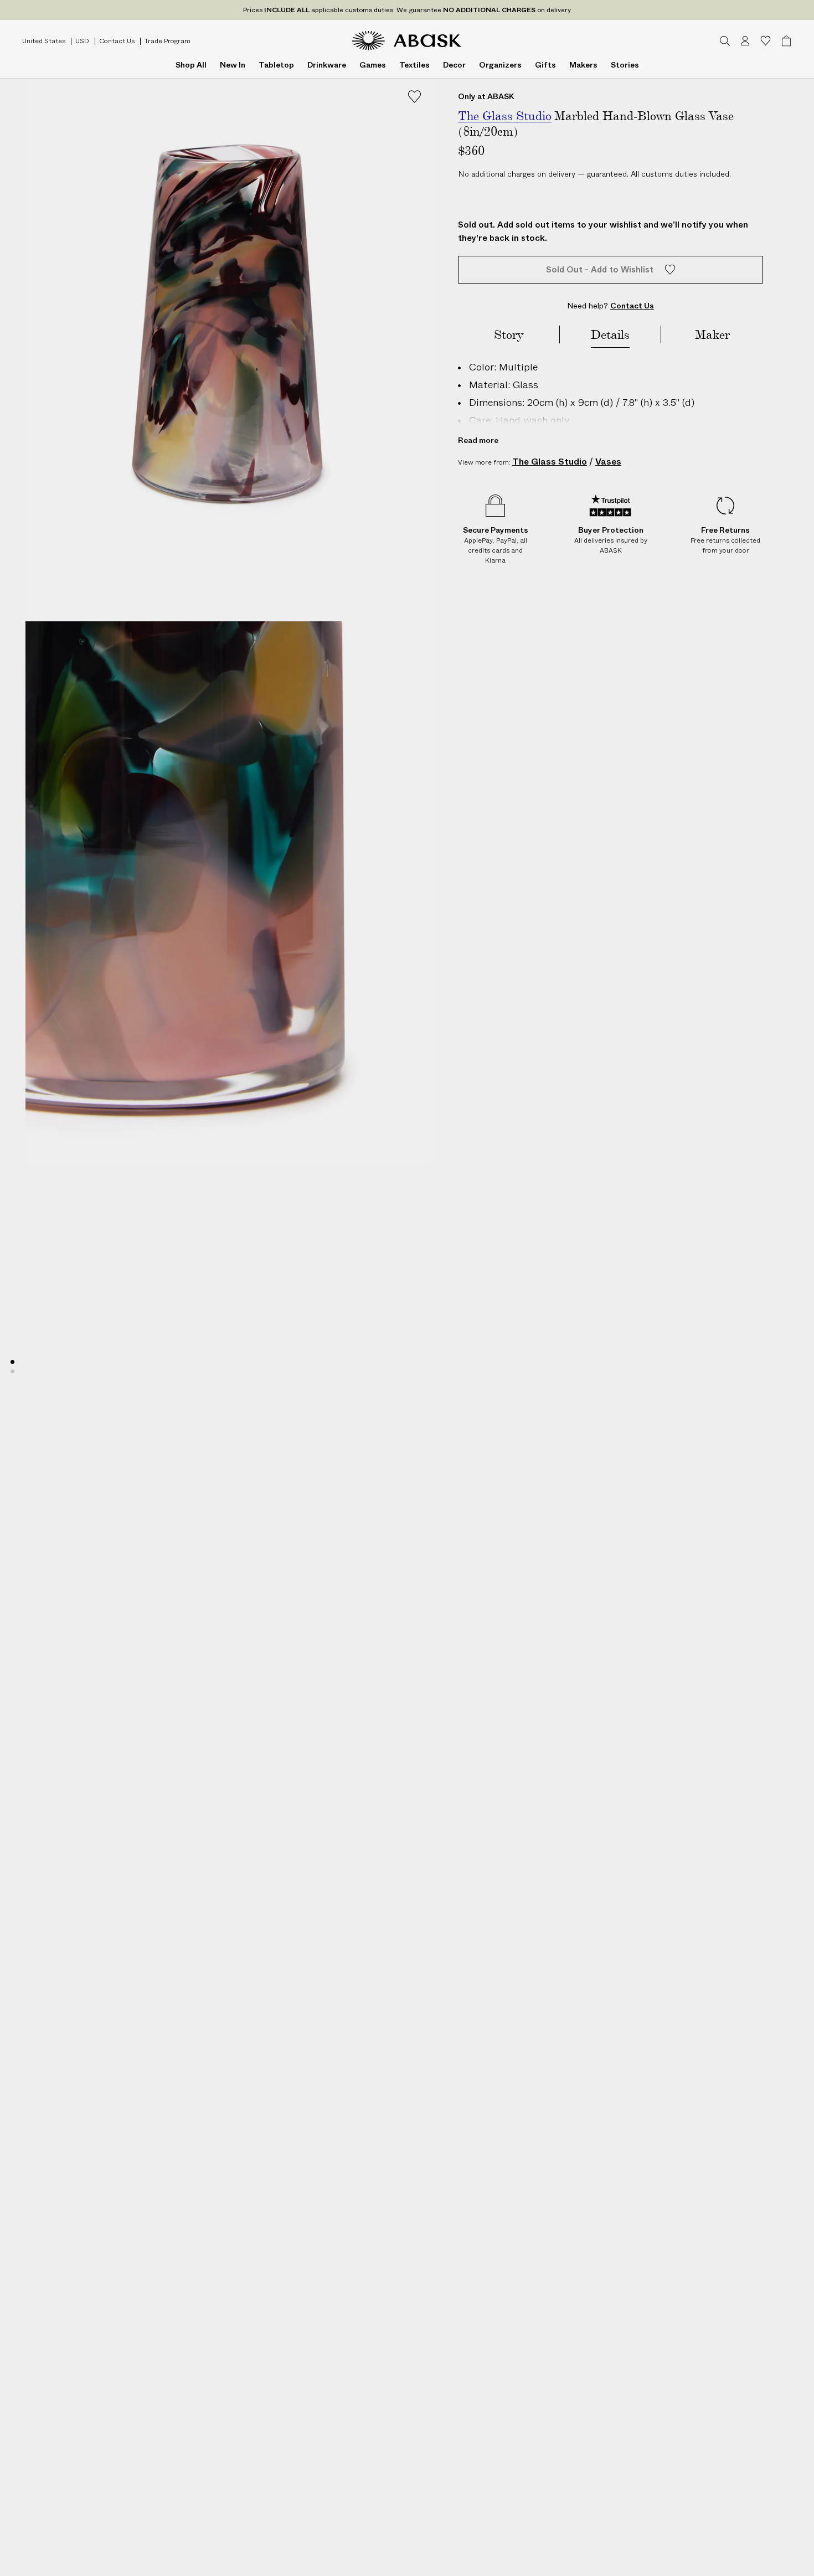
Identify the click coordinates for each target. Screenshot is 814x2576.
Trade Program (168, 41)
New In (233, 65)
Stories (625, 65)
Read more (478, 440)
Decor (454, 65)
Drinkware (327, 65)
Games (373, 65)
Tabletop (276, 65)
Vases (608, 462)
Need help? (610, 306)
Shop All (191, 65)
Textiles (414, 65)
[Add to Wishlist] (414, 97)
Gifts (545, 65)
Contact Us (117, 41)
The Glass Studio (550, 462)
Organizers (500, 65)
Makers (583, 65)
